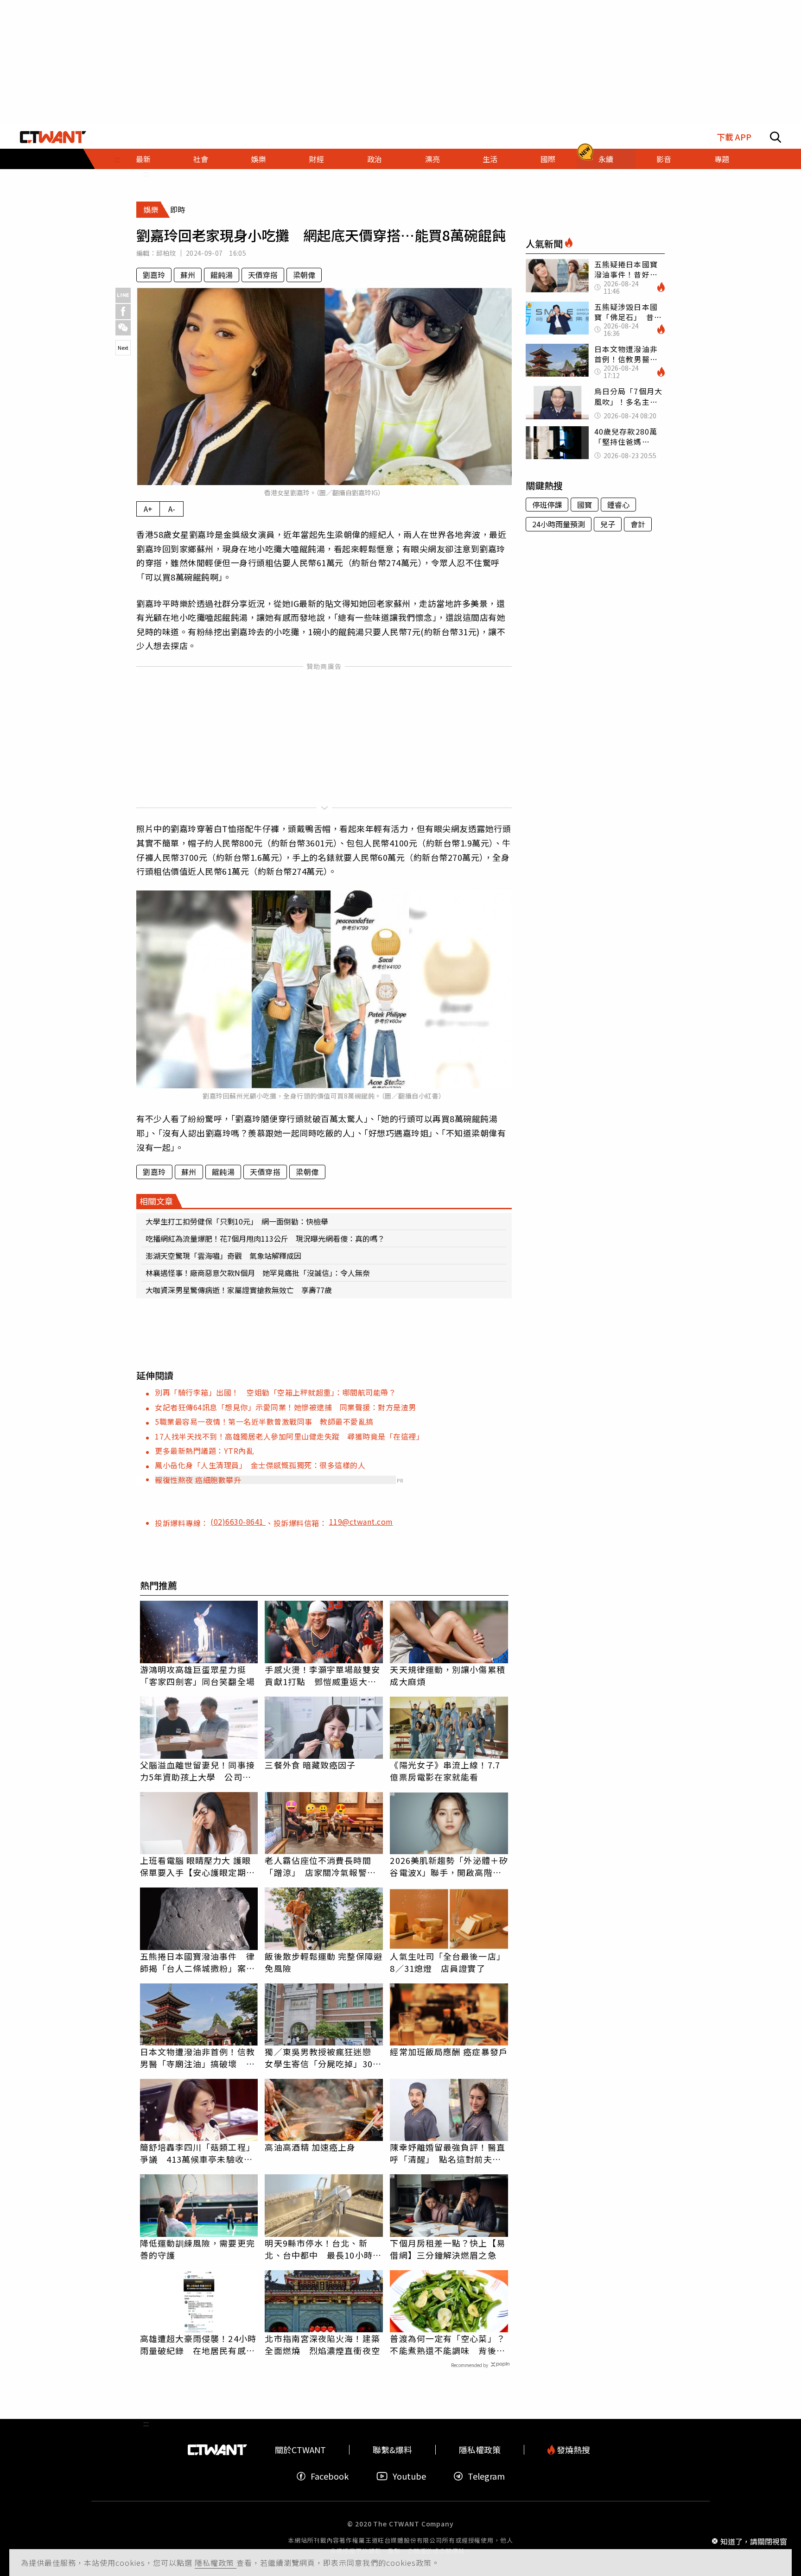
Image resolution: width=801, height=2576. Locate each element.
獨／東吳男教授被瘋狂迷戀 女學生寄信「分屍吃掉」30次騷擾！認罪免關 (323, 2058)
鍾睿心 (618, 505)
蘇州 (188, 275)
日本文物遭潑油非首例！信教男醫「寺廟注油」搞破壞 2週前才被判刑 (197, 2058)
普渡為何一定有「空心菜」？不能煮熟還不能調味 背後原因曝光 (447, 2344)
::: (146, 173)
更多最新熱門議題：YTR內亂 (204, 1451)
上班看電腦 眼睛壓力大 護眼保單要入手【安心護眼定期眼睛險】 (197, 1866)
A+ (148, 509)
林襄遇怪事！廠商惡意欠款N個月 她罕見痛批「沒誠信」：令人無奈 (258, 1273)
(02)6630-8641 (238, 1522)
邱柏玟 (166, 253)
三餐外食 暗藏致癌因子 (310, 1765)
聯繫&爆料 (392, 2450)
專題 (722, 159)
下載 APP (734, 137)
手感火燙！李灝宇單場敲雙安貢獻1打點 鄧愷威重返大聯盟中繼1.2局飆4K (322, 1675)
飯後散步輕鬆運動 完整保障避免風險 (323, 1962)
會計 (638, 524)
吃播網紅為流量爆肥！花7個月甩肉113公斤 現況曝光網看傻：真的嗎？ (265, 1238)
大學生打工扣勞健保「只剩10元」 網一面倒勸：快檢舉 (237, 1221)
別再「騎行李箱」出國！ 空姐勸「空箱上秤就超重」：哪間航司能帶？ (275, 1392)
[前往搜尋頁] (776, 137)
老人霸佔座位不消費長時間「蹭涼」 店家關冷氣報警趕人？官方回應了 (320, 1866)
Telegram (486, 2476)
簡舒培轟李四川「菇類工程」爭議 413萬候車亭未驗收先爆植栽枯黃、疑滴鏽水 (197, 2153)
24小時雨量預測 (559, 524)
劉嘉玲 (154, 275)
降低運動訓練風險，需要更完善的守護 (197, 2249)
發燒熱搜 (572, 2450)
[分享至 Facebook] (123, 312)
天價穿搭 (263, 275)
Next (123, 347)
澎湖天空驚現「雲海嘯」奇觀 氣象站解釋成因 (223, 1256)
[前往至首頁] (53, 137)
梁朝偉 (304, 275)
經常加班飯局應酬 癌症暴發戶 (448, 2052)
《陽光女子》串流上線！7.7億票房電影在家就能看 (445, 1771)
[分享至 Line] (123, 295)
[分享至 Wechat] (123, 328)
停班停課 (547, 505)
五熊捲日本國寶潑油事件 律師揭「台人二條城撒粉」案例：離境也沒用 (197, 1962)
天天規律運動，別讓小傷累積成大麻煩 (447, 1675)
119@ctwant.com (361, 1522)
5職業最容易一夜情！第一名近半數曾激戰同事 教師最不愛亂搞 (264, 1421)
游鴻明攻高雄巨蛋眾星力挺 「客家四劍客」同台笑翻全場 (197, 1675)
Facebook (330, 2476)
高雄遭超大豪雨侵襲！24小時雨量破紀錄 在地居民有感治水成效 (198, 2344)
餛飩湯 (222, 275)
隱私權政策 (216, 2563)
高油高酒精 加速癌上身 (310, 2147)
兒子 (608, 524)
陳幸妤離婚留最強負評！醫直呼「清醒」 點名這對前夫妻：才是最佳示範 (447, 2153)
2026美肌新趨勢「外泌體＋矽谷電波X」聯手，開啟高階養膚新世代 (449, 1866)
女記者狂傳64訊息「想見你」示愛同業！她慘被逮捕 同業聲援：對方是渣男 (286, 1407)
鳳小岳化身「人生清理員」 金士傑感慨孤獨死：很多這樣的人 (260, 1465)
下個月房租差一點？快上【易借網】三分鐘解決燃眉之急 (447, 2249)
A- (172, 509)
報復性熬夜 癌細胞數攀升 (198, 1480)
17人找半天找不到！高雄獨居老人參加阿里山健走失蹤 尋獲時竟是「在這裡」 (289, 1436)
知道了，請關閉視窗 (754, 2541)
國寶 (585, 505)
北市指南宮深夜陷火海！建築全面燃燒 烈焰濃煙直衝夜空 (322, 2344)
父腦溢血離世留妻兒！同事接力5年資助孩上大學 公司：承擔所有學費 (197, 1771)
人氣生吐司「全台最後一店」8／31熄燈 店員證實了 (447, 1962)
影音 (664, 159)
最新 (143, 159)
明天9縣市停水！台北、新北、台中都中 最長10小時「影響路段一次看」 (318, 2249)
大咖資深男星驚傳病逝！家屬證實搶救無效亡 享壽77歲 (239, 1290)
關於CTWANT (300, 2450)
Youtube (409, 2476)
